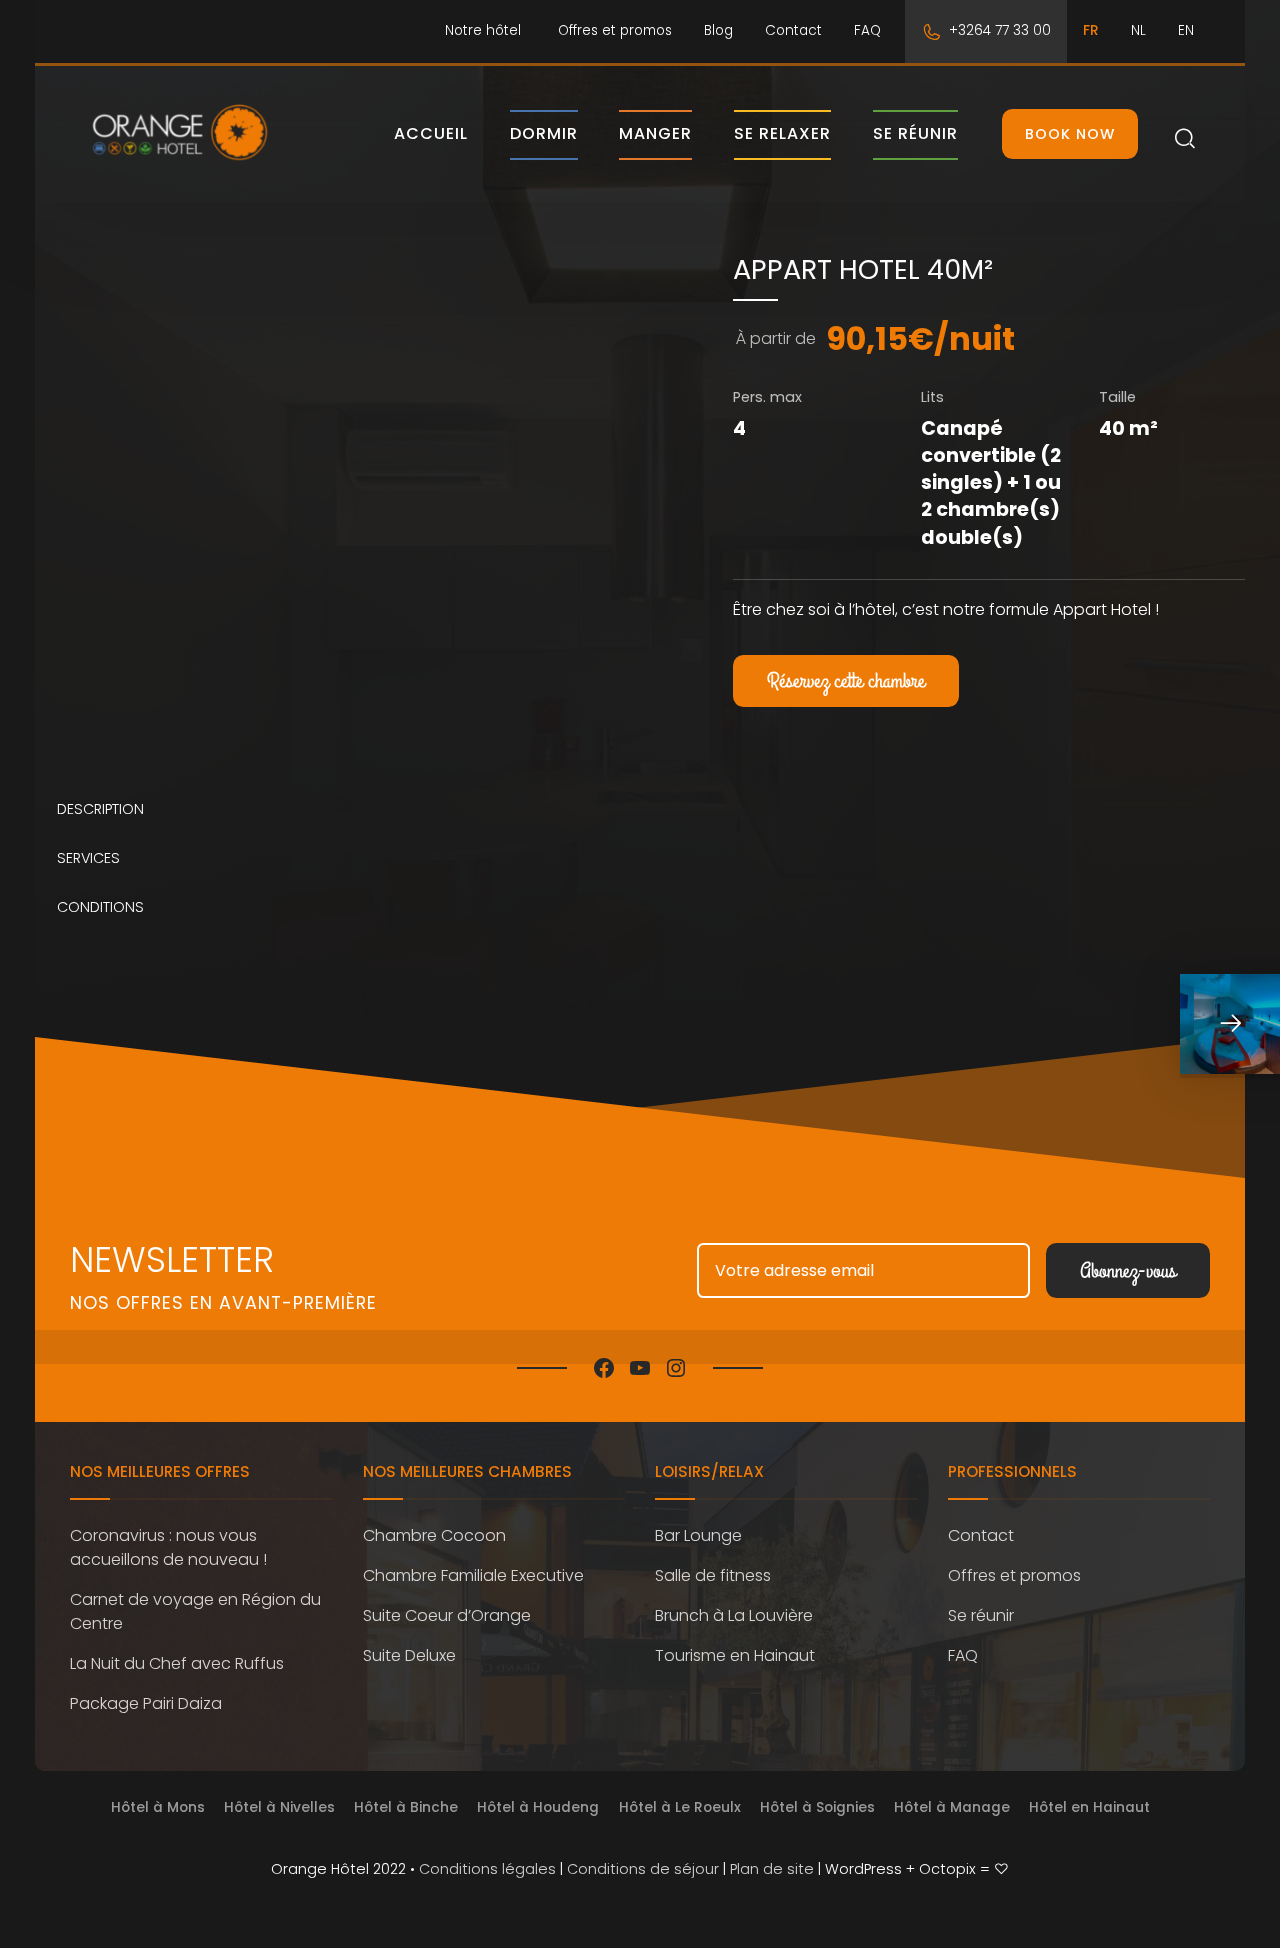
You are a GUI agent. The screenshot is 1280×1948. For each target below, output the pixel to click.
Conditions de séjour (643, 1869)
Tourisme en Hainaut (735, 1655)
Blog (718, 30)
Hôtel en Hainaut (1089, 1807)
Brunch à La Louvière (734, 1615)
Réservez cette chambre (846, 681)
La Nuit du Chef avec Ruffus (177, 1663)
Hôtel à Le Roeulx (680, 1807)
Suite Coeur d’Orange (447, 1615)
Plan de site (772, 1869)
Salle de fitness (713, 1575)
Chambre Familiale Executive (473, 1575)
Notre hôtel (483, 30)
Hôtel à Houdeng (538, 1807)
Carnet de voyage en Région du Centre (195, 1611)
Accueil (431, 133)
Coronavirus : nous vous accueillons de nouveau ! (168, 1547)
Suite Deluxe (409, 1655)
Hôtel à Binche (406, 1807)
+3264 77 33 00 (1000, 30)
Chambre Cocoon (434, 1535)
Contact (793, 30)
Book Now (1070, 134)
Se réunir (915, 133)
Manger (655, 133)
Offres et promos (615, 30)
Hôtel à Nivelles (279, 1807)
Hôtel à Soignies (817, 1807)
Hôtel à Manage (952, 1807)
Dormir (544, 133)
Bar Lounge (698, 1535)
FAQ (867, 30)
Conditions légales (487, 1869)
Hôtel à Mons (158, 1807)
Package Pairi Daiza (146, 1703)
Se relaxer (782, 133)
